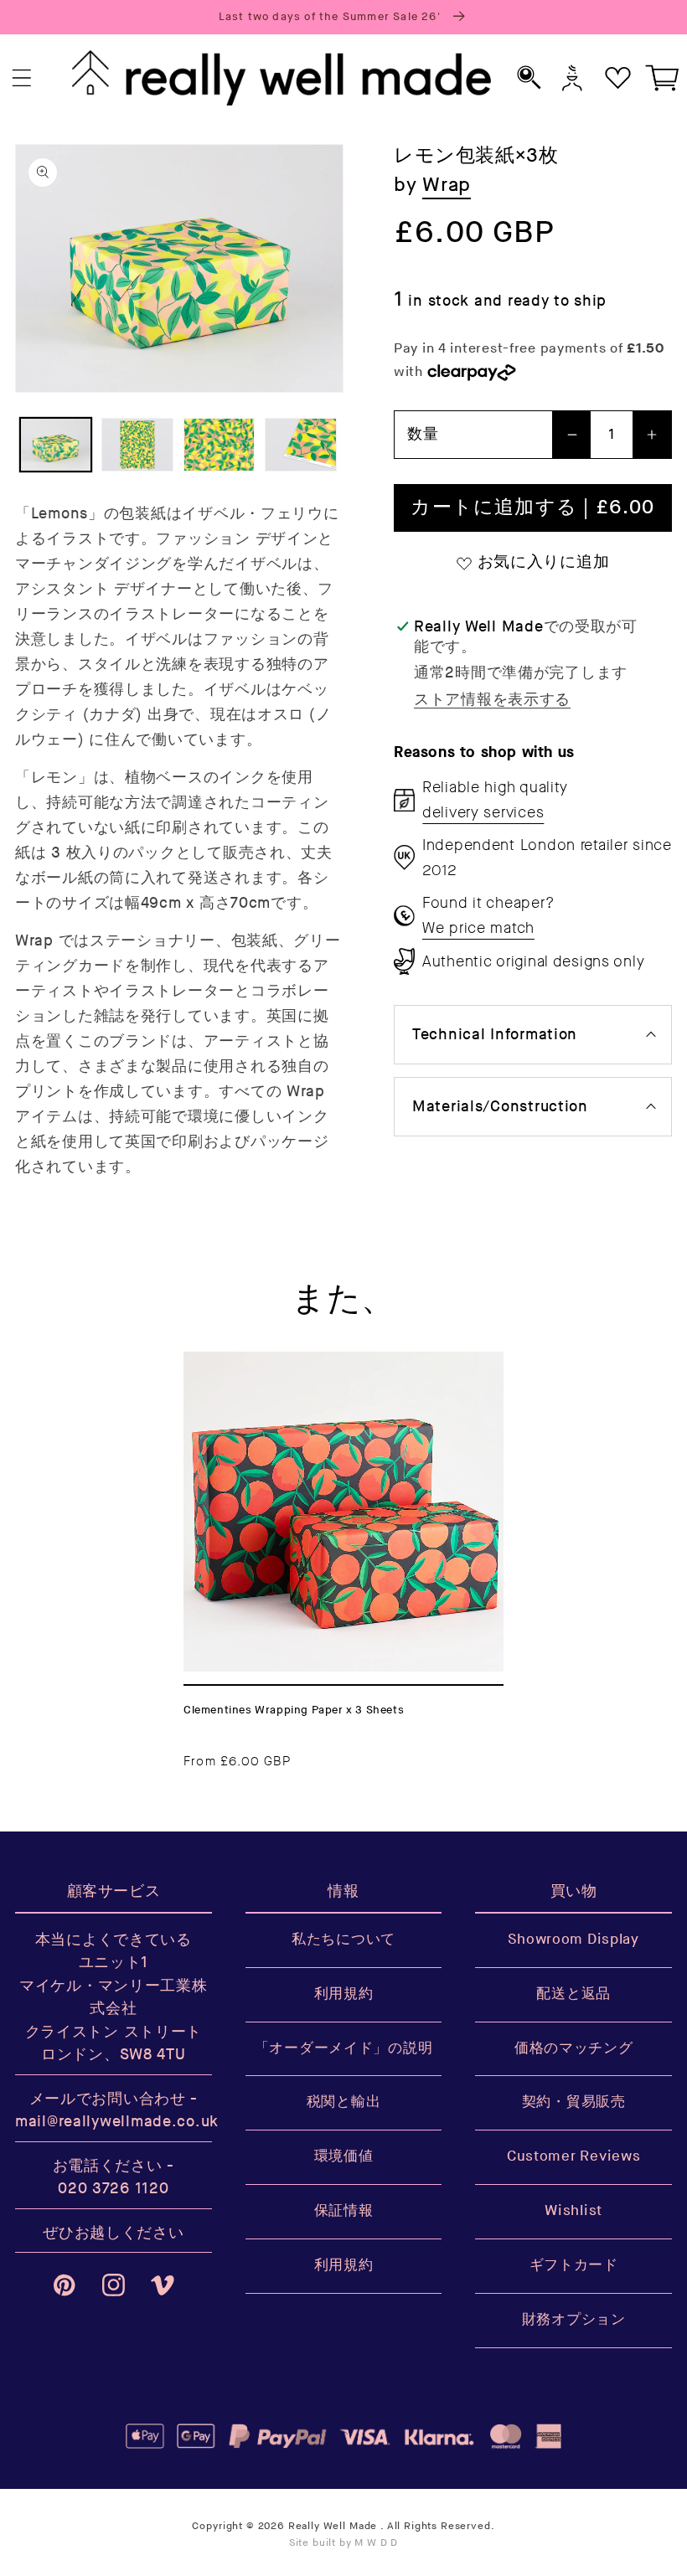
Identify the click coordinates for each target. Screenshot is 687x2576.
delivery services (483, 812)
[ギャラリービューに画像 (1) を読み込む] (56, 445)
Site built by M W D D (344, 2543)
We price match (478, 928)
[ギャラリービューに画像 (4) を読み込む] (300, 445)
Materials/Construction (500, 1107)
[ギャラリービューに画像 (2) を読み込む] (137, 445)
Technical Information (495, 1035)
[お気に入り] (618, 77)
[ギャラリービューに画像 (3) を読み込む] (219, 445)
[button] (22, 78)
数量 (423, 434)
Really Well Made (333, 2526)
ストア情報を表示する (492, 700)
